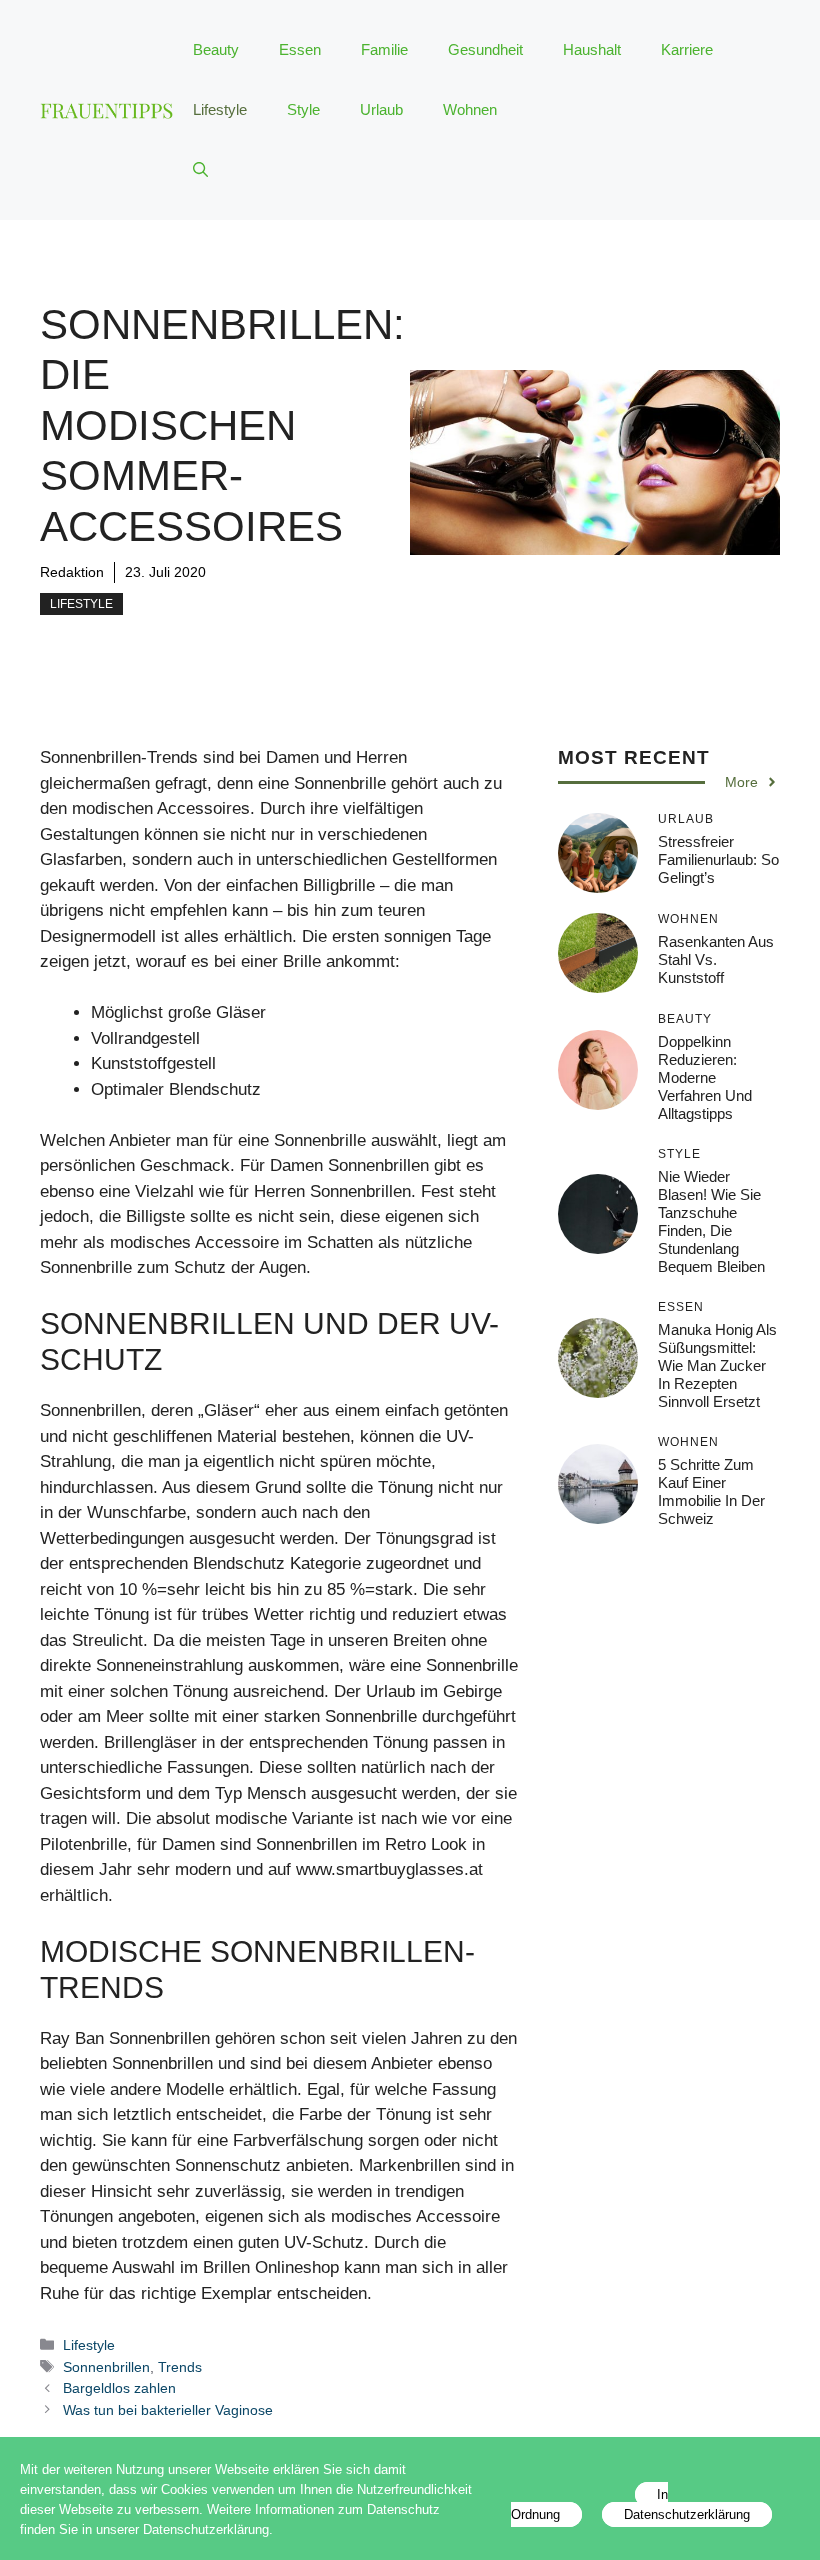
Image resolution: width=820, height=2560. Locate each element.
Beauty (216, 49)
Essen (300, 49)
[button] (200, 170)
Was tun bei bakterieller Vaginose (168, 2410)
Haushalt (592, 49)
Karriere (687, 49)
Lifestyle (220, 109)
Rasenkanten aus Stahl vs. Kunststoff (716, 959)
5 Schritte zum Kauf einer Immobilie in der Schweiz (711, 1491)
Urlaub (381, 109)
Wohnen (470, 109)
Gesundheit (485, 49)
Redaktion (72, 572)
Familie (384, 49)
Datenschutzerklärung (687, 2514)
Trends (180, 2367)
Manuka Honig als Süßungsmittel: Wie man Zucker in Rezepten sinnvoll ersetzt (717, 1365)
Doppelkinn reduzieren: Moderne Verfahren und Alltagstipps (705, 1077)
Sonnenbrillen (106, 2367)
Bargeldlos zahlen (119, 2388)
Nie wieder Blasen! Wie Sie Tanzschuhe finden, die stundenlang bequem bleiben (711, 1221)
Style (303, 109)
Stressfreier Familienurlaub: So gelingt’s (718, 859)
